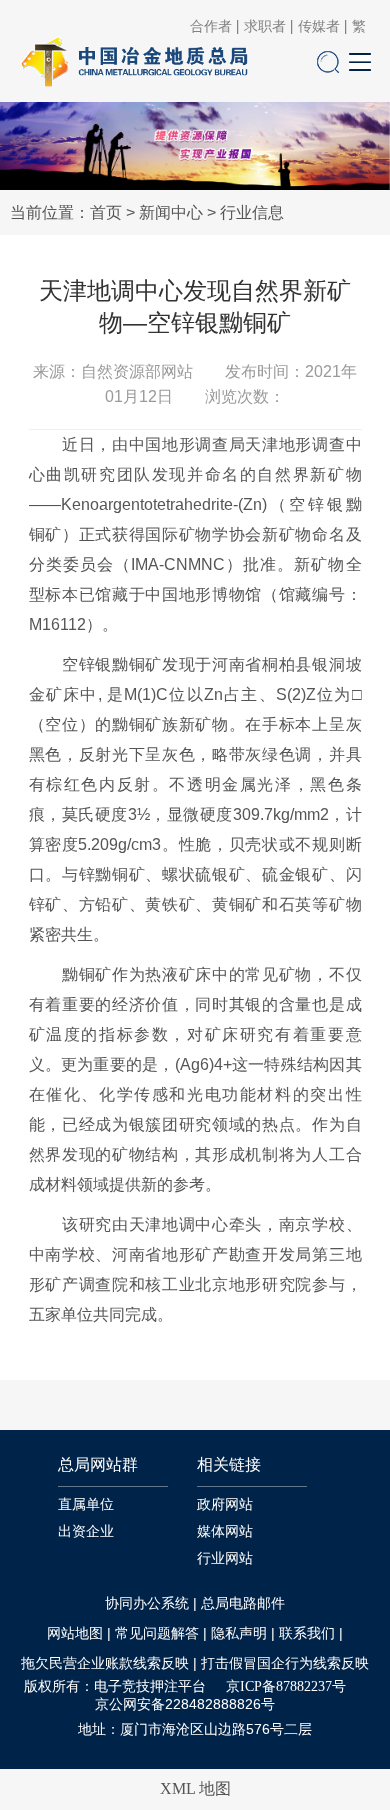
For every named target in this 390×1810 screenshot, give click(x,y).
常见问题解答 (157, 1633)
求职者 (265, 27)
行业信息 (252, 212)
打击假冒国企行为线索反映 (285, 1663)
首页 (106, 212)
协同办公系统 (147, 1603)
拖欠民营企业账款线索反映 (105, 1663)
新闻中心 (171, 212)
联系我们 (307, 1633)
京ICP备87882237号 (286, 1686)
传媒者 (319, 27)
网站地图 (75, 1633)
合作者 (211, 27)
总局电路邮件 (243, 1603)
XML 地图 (195, 1788)
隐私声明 (239, 1633)
